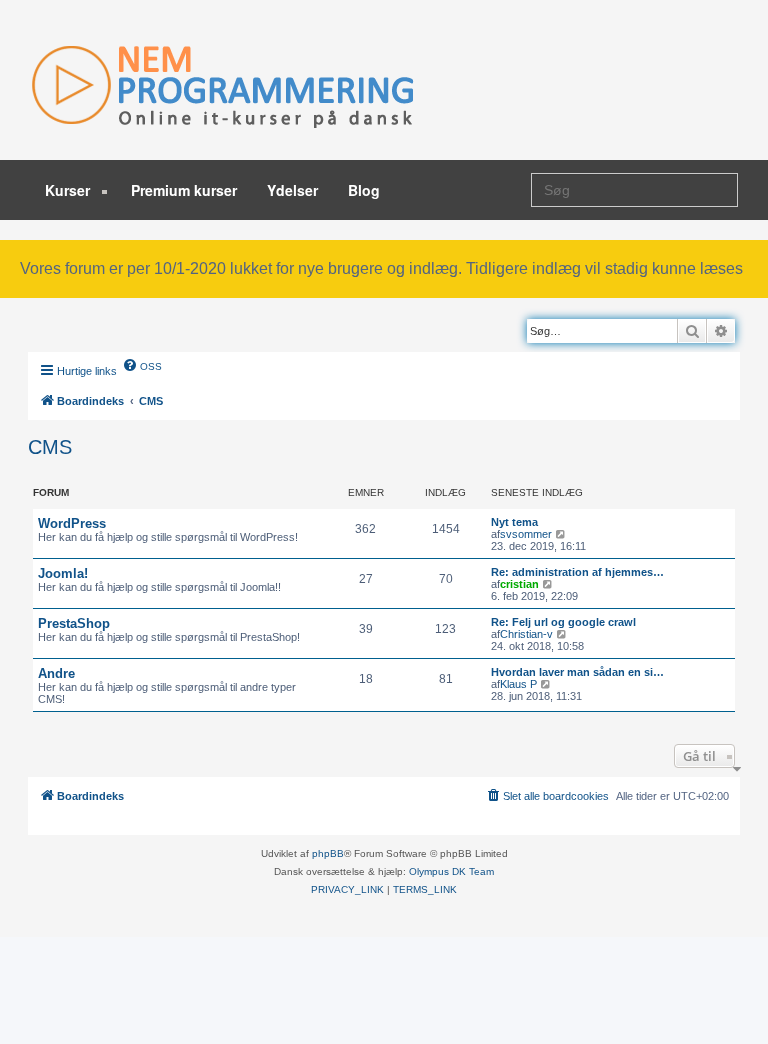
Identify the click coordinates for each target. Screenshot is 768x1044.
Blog (364, 190)
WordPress (72, 523)
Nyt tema (514, 522)
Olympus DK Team (451, 871)
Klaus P (518, 684)
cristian (519, 584)
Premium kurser (184, 190)
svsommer (526, 534)
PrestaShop (74, 623)
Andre (56, 673)
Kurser (69, 190)
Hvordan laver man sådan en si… (577, 672)
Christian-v (526, 634)
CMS (50, 447)
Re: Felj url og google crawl (563, 622)
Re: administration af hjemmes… (577, 572)
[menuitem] (142, 365)
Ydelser (292, 190)
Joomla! (63, 573)
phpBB (328, 853)
